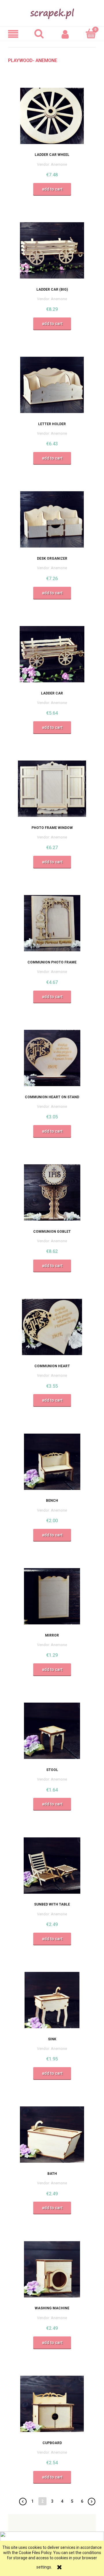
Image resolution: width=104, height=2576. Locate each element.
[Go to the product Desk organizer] (52, 520)
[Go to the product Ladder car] (52, 654)
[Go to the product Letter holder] (52, 385)
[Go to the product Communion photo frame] (52, 923)
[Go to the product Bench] (52, 1462)
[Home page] (52, 12)
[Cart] (91, 33)
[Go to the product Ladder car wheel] (52, 116)
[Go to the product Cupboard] (52, 2404)
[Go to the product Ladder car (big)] (52, 250)
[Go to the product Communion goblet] (52, 1192)
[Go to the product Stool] (52, 1731)
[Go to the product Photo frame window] (52, 789)
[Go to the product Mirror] (52, 1596)
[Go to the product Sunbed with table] (52, 1865)
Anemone (59, 164)
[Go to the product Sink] (52, 2000)
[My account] (65, 34)
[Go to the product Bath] (52, 2134)
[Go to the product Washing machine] (52, 2269)
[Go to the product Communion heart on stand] (52, 1058)
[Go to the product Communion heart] (52, 1327)
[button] (13, 34)
